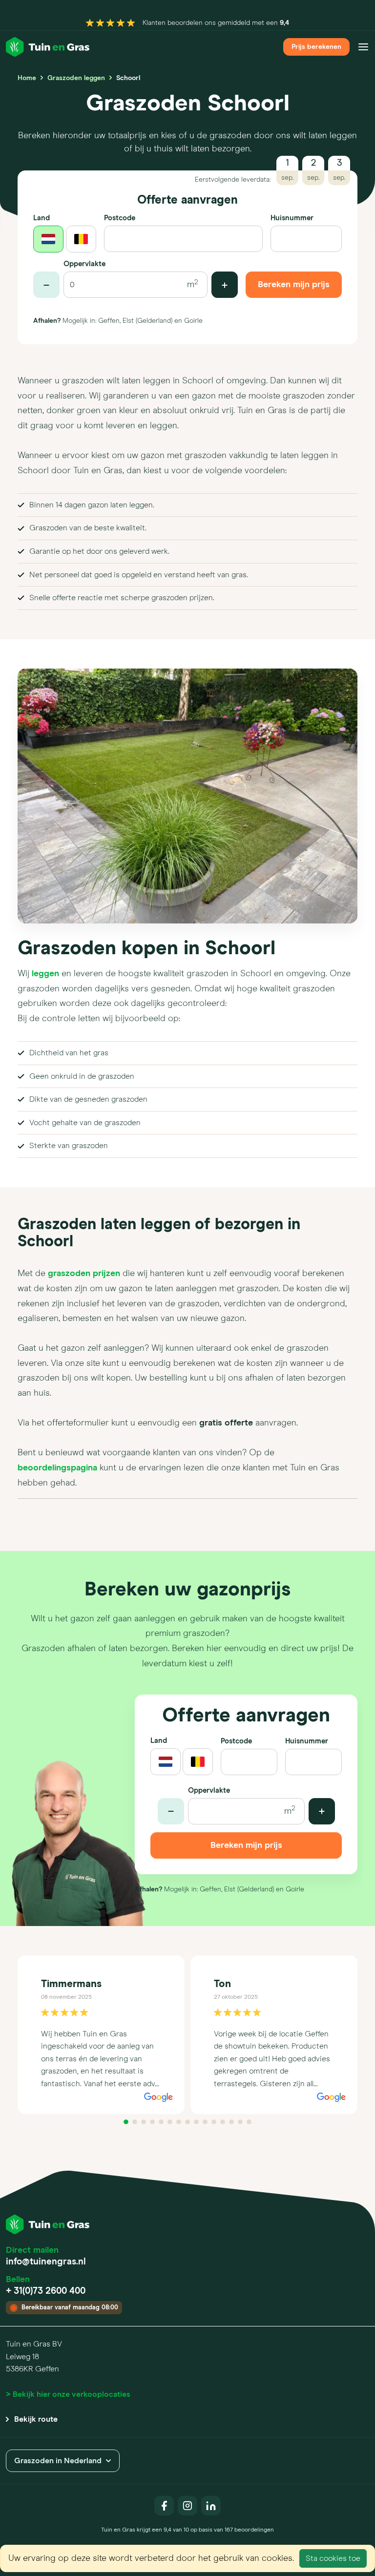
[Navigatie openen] (363, 47)
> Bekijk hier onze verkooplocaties (68, 2394)
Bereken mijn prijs (294, 285)
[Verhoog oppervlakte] (225, 285)
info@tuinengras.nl (46, 2262)
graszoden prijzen (84, 1274)
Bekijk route (36, 2419)
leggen (45, 974)
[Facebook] (164, 2506)
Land (42, 218)
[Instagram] (187, 2506)
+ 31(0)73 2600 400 (46, 2291)
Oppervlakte (84, 264)
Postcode (120, 218)
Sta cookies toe (333, 2558)
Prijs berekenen (316, 47)
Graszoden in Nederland (58, 2461)
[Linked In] (211, 2506)
